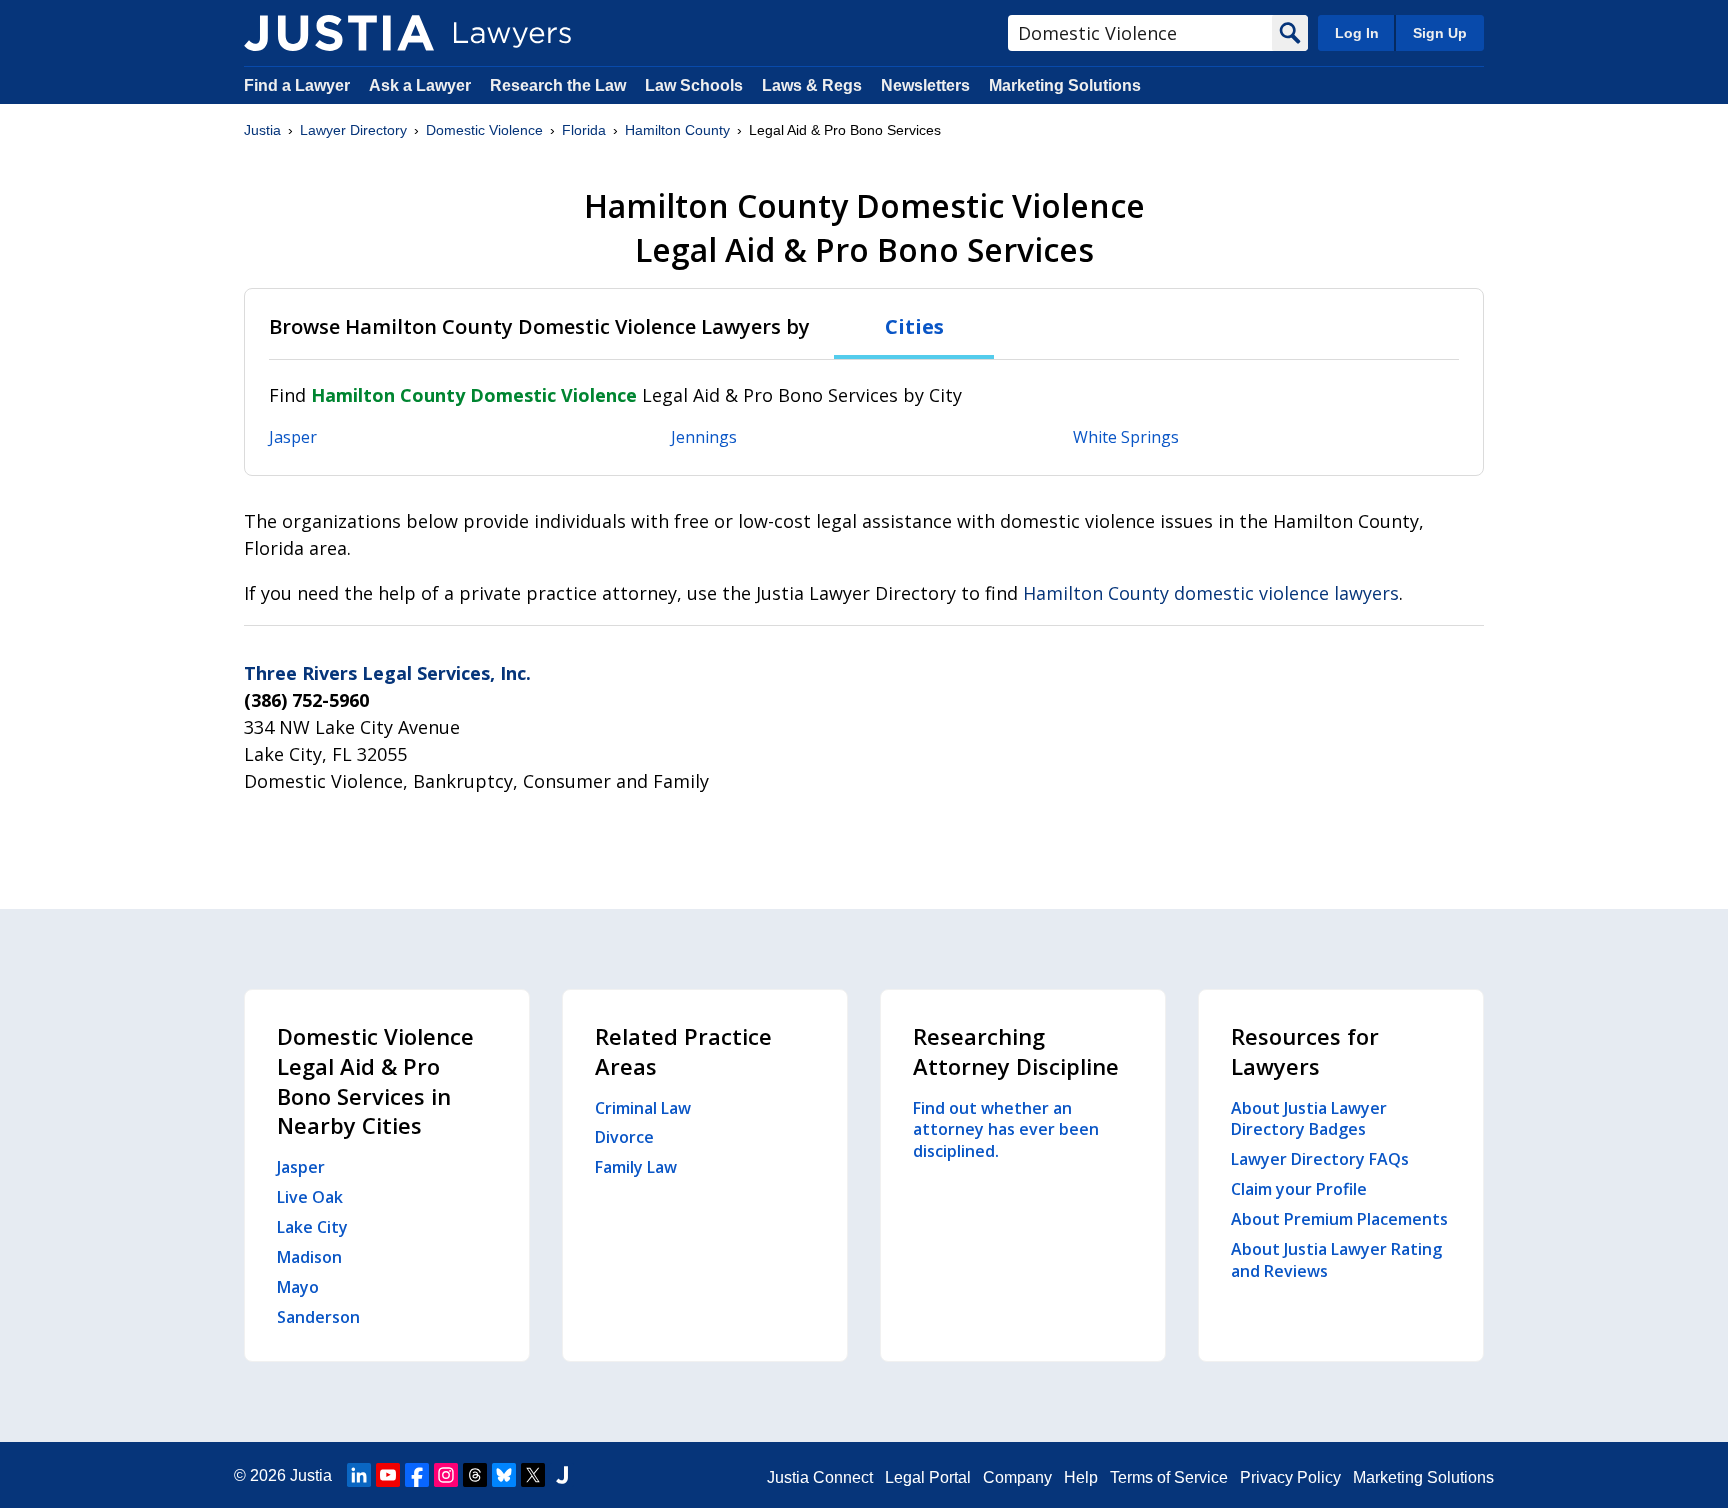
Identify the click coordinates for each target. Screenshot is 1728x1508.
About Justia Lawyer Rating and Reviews (1336, 1260)
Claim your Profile (1299, 1189)
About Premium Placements (1339, 1219)
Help (1081, 1477)
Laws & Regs (812, 85)
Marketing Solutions (1065, 85)
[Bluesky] (504, 1475)
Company (1017, 1477)
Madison (309, 1257)
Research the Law (558, 85)
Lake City (312, 1227)
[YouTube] (388, 1475)
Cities (914, 326)
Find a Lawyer (297, 85)
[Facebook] (417, 1475)
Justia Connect (820, 1477)
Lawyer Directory (353, 130)
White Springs (1126, 437)
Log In (1357, 33)
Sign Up (1440, 33)
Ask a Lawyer (422, 85)
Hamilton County (677, 130)
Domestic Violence (484, 130)
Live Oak (310, 1197)
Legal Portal (928, 1477)
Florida (584, 130)
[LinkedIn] (359, 1475)
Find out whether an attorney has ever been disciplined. (1006, 1130)
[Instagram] (446, 1475)
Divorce (624, 1137)
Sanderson (318, 1317)
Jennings (704, 437)
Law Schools (694, 85)
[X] (533, 1475)
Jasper (293, 437)
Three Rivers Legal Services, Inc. (387, 673)
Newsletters (925, 85)
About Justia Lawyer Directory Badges (1309, 1119)
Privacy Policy (1290, 1477)
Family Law (636, 1167)
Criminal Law (643, 1108)
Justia (262, 130)
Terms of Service (1169, 1477)
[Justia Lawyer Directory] (339, 33)
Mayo (298, 1287)
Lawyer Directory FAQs (1320, 1159)
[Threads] (475, 1475)
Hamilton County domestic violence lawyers (1211, 593)
